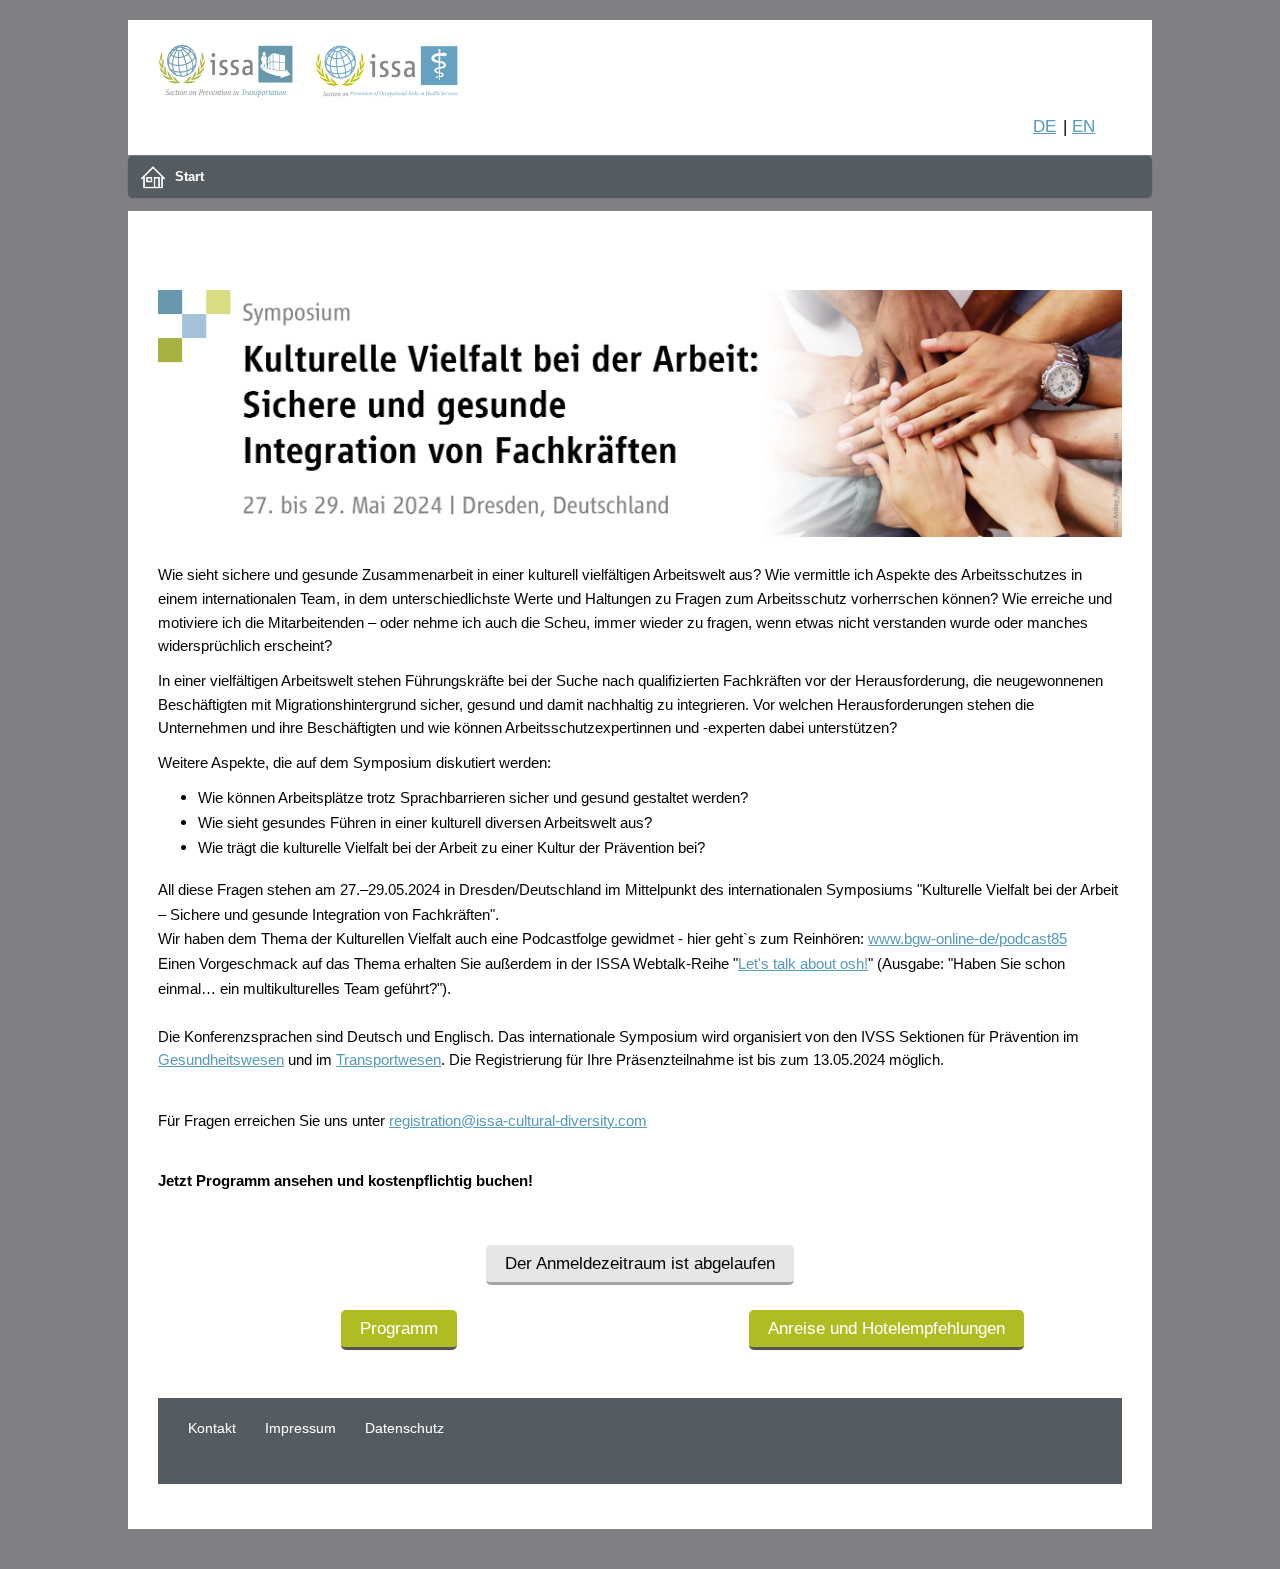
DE (1044, 126)
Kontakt (212, 1428)
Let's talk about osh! (803, 964)
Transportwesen (388, 1060)
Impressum (300, 1428)
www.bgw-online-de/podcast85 (967, 939)
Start (189, 176)
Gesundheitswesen (221, 1060)
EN (1083, 126)
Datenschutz (404, 1428)
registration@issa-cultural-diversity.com (518, 1121)
